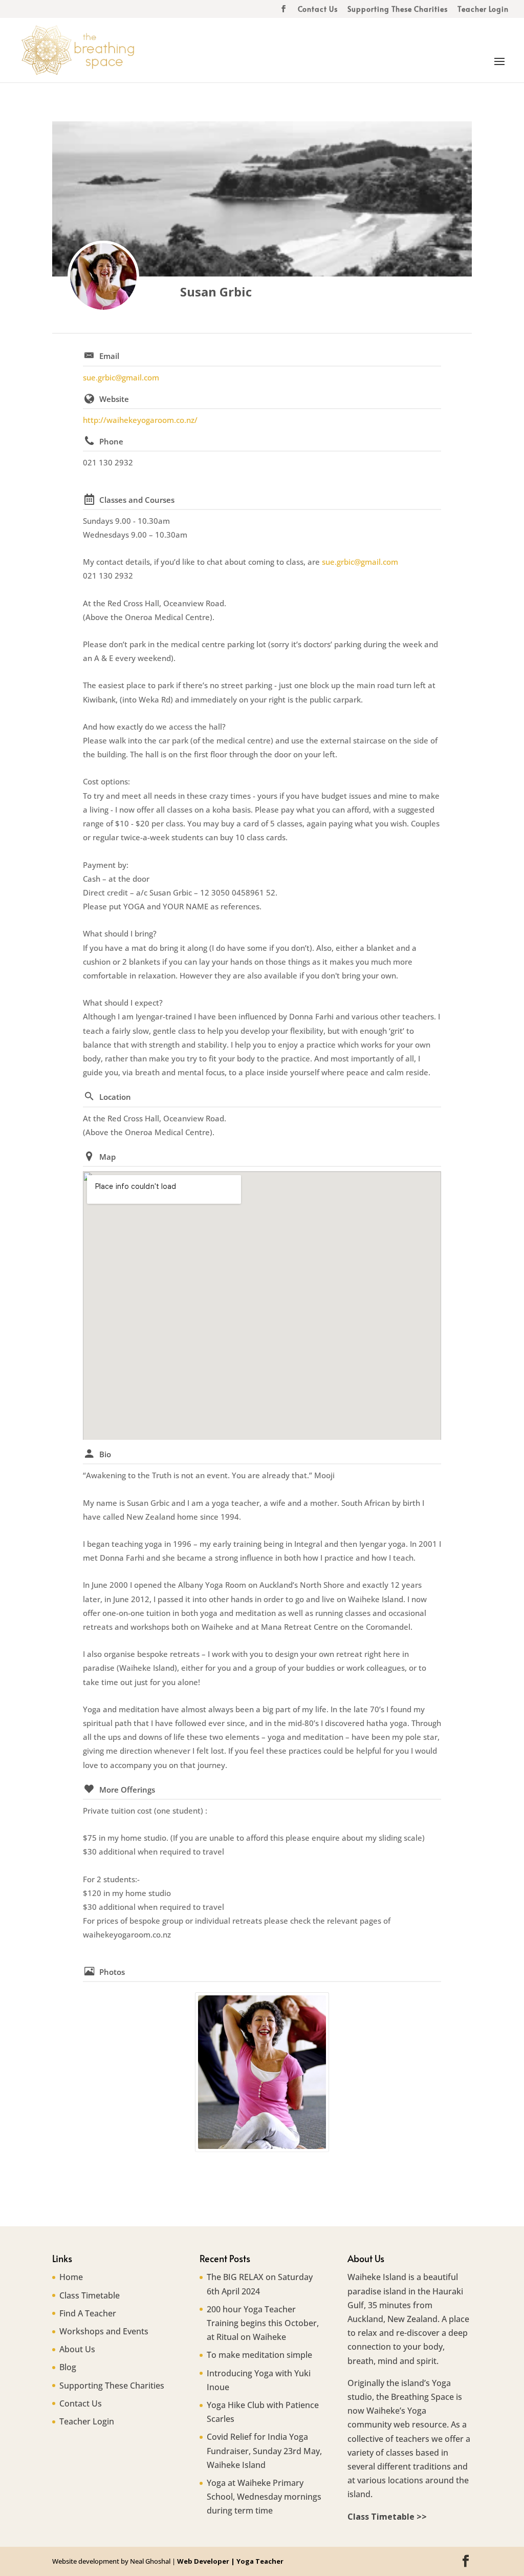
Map (107, 1157)
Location (115, 1097)
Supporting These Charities (398, 10)
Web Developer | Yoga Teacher (230, 2561)
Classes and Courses (137, 500)
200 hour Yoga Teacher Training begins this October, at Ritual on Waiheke (263, 2323)
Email (109, 356)
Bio (105, 1454)
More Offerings (127, 1790)
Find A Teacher (88, 2313)
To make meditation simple (259, 2355)
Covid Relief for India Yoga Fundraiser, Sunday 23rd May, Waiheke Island (264, 2451)
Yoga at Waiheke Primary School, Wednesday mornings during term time (264, 2497)
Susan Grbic (216, 292)
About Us (77, 2349)
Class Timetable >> (387, 2517)
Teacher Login (483, 10)
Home (71, 2277)
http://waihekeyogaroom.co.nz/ (140, 420)
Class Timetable (90, 2295)
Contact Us (318, 10)
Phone (111, 441)
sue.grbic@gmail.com (121, 377)
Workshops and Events (104, 2331)
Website (114, 399)
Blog (68, 2367)
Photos (112, 1972)
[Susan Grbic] (103, 276)
